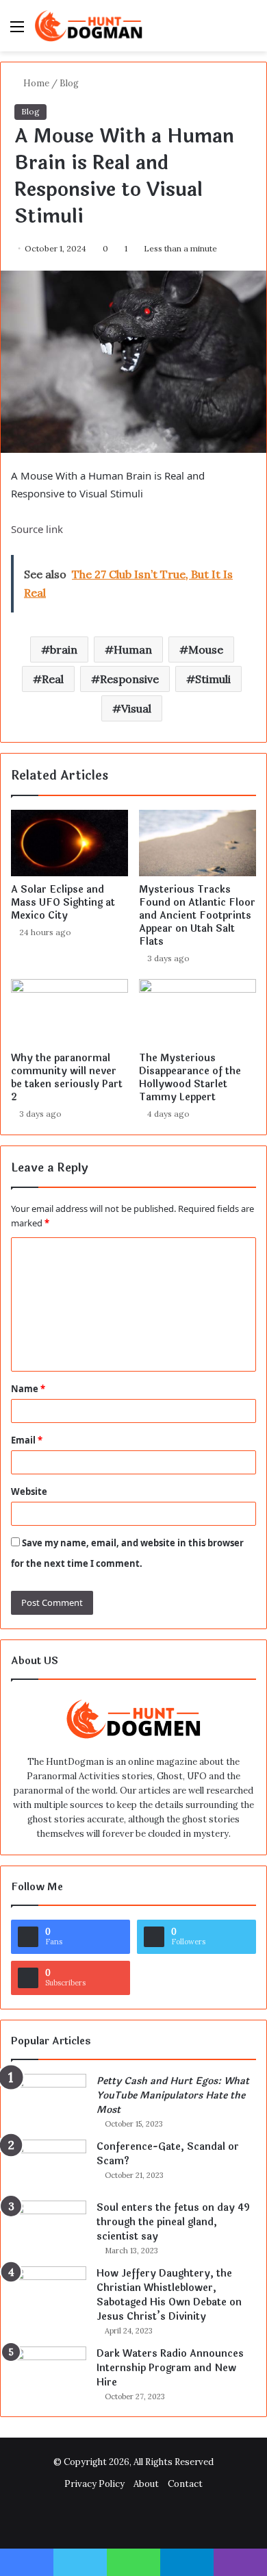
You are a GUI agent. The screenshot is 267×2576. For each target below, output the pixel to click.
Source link (37, 529)
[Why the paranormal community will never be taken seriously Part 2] (69, 1012)
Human (133, 649)
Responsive (129, 679)
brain (64, 649)
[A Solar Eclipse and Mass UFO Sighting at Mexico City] (69, 843)
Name (28, 1389)
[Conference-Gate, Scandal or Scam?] (49, 2165)
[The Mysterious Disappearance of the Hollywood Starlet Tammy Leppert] (198, 1012)
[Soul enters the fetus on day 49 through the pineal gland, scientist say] (49, 2226)
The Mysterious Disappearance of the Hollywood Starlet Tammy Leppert (190, 1078)
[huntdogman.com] (89, 26)
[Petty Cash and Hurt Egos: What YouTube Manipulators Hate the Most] (49, 2100)
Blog (69, 83)
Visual (136, 708)
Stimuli (213, 679)
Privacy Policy (94, 2484)
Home (35, 83)
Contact (185, 2484)
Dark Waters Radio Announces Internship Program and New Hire (170, 2368)
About (146, 2484)
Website (29, 1491)
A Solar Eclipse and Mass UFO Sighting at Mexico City (63, 903)
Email (27, 1440)
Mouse (206, 649)
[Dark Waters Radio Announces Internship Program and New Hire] (49, 2372)
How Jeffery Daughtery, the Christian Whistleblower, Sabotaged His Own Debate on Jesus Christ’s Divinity (169, 2295)
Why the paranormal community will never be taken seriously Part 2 (67, 1078)
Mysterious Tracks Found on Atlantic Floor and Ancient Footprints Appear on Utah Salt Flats (197, 916)
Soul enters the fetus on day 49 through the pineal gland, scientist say (173, 2222)
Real (53, 679)
